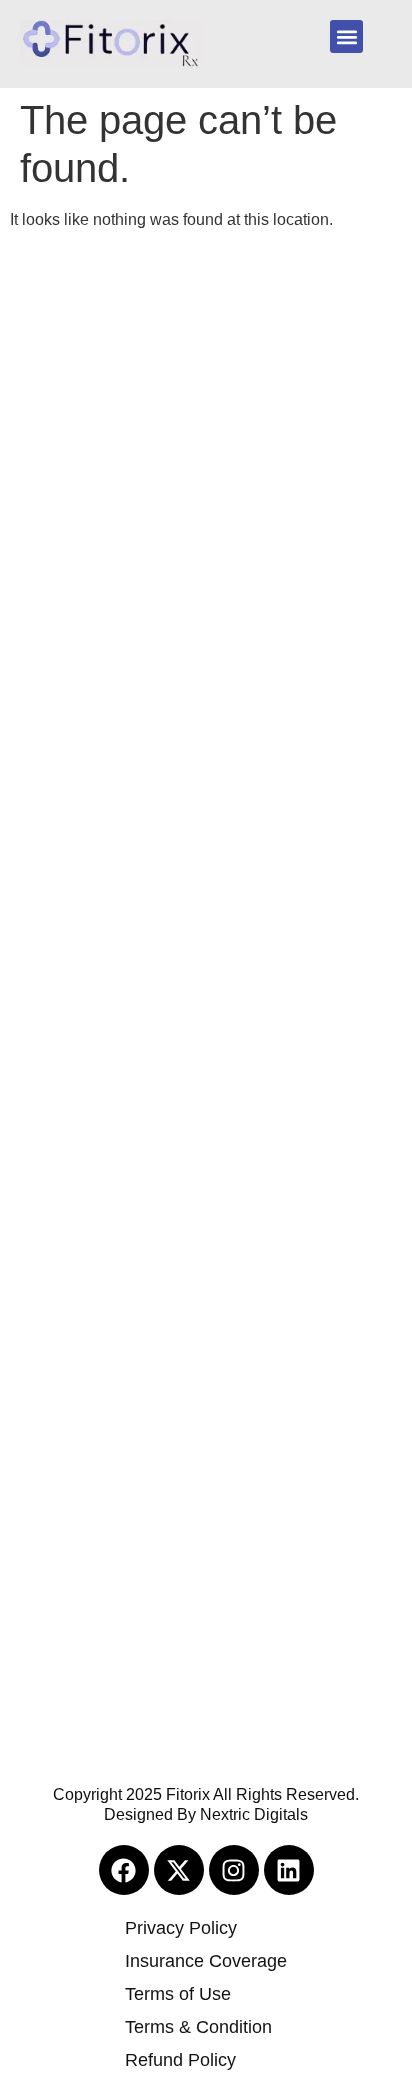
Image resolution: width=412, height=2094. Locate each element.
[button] (346, 36)
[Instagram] (234, 1870)
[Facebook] (124, 1870)
